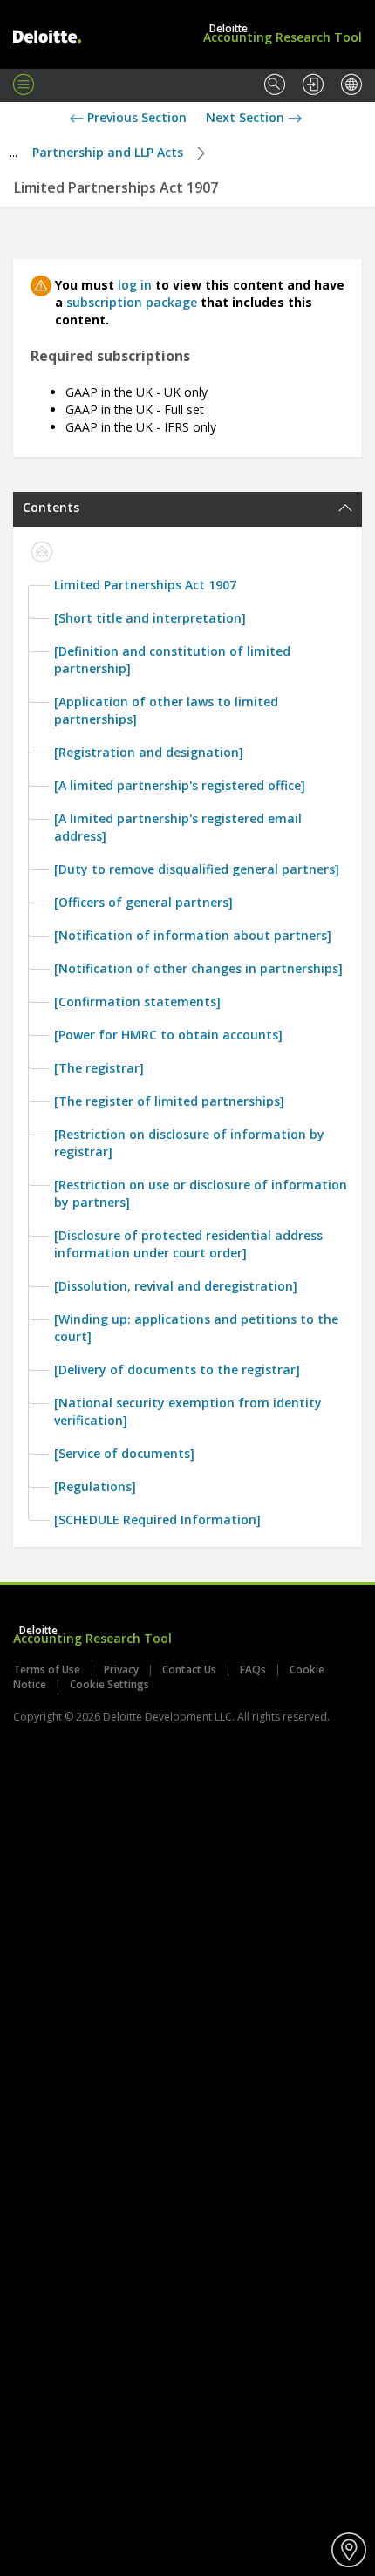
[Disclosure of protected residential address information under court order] (188, 1244)
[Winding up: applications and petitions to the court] (196, 1328)
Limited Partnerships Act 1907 (145, 585)
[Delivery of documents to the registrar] (177, 1370)
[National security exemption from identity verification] (188, 1411)
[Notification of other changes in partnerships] (198, 968)
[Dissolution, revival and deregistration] (176, 1286)
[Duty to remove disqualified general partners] (197, 869)
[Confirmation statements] (137, 1002)
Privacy (121, 1670)
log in (135, 285)
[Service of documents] (124, 1453)
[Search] (275, 85)
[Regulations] (95, 1486)
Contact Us (189, 1670)
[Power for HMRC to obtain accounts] (168, 1035)
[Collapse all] (42, 553)
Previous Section (135, 117)
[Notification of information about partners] (193, 935)
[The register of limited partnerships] (169, 1101)
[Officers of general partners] (143, 902)
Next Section (247, 117)
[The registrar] (99, 1068)
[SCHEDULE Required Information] (157, 1520)
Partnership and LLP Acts (108, 152)
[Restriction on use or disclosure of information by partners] (201, 1193)
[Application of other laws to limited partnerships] (166, 710)
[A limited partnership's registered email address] (178, 827)
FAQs (253, 1670)
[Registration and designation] (149, 752)
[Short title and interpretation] (150, 618)
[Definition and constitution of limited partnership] (172, 660)
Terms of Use (47, 1670)
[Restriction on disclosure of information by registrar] (189, 1143)
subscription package (132, 302)
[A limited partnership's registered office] (180, 785)
